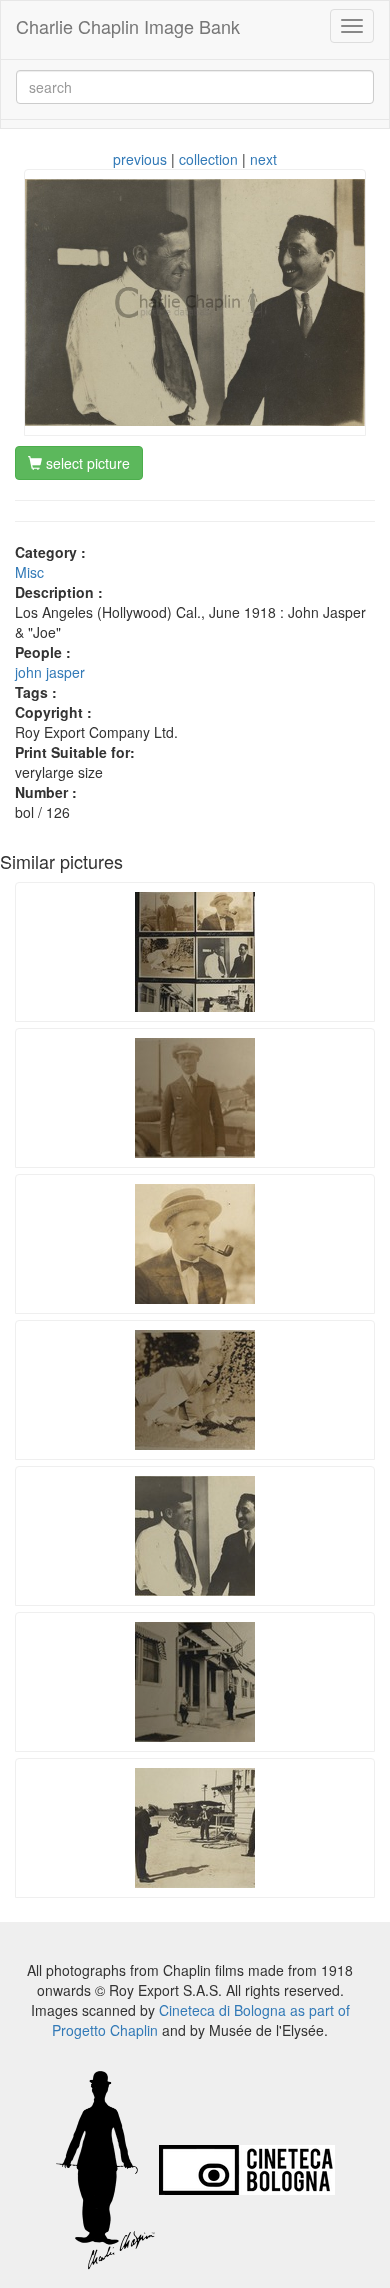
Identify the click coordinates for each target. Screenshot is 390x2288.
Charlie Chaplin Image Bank (128, 26)
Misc (29, 572)
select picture (86, 463)
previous (140, 159)
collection (208, 159)
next (263, 159)
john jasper (50, 672)
